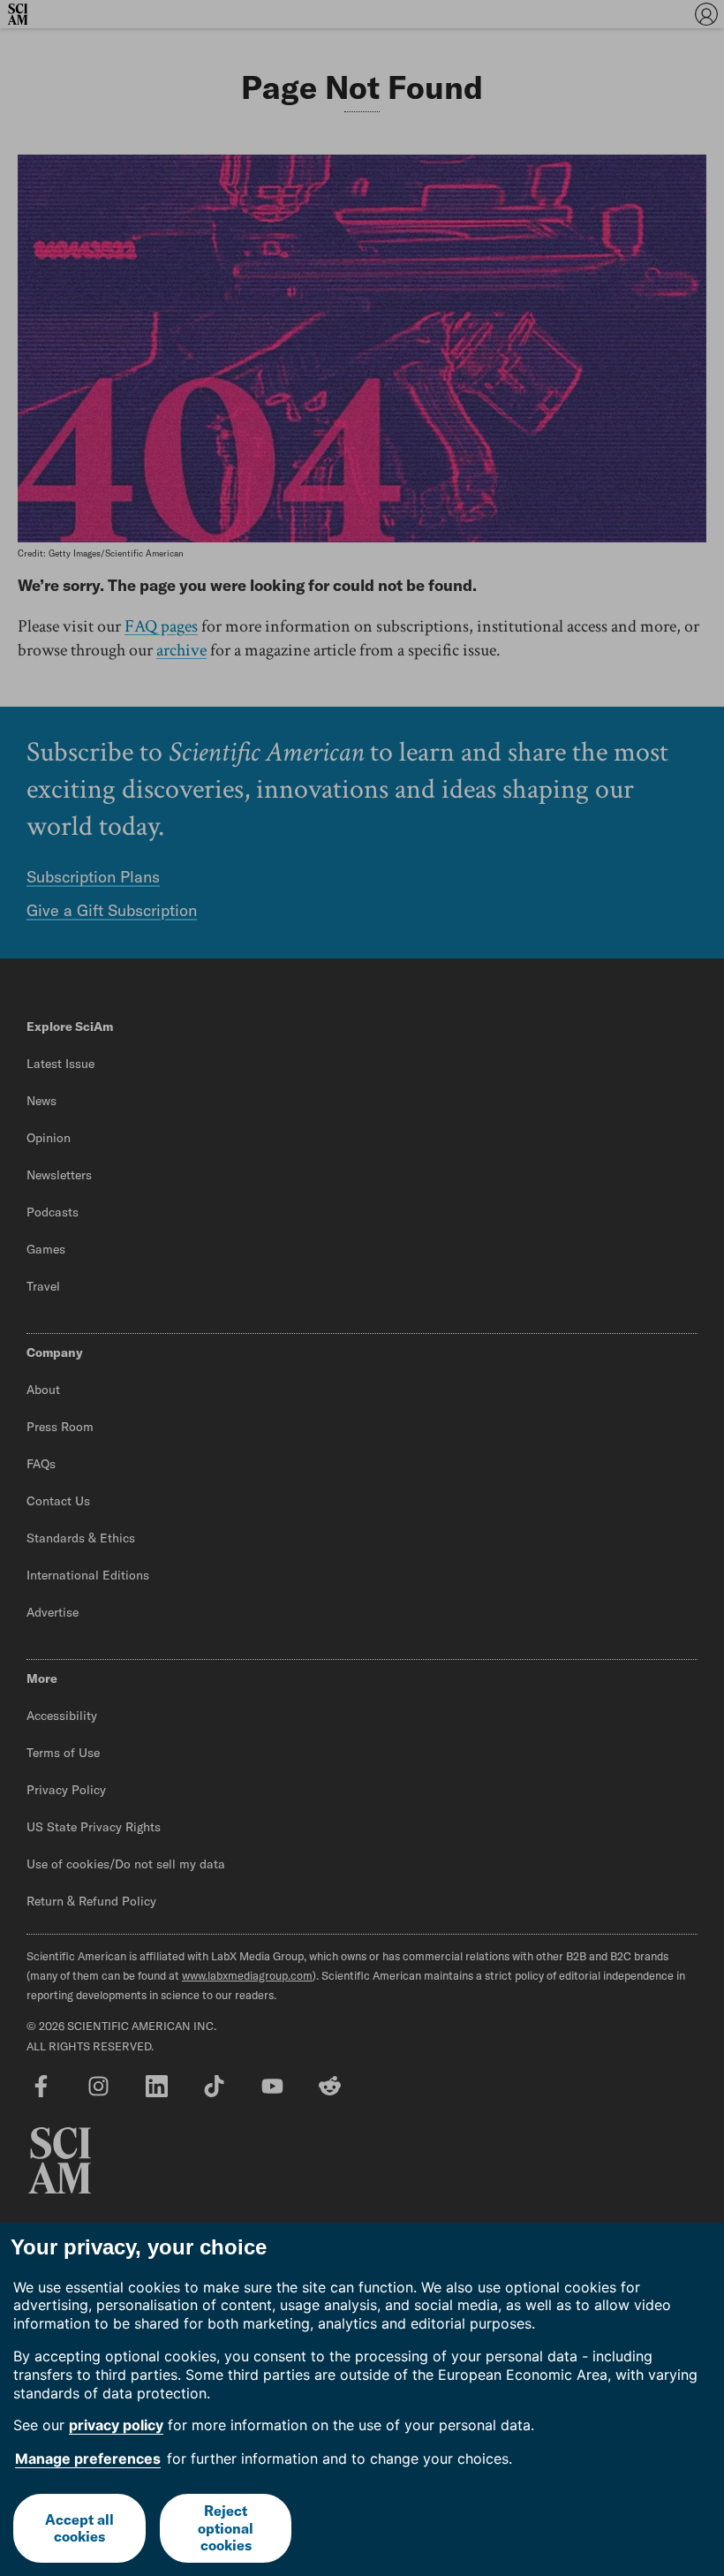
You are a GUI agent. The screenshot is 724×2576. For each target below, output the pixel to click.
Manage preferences (88, 2459)
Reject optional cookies (226, 2527)
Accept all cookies (79, 2528)
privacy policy (116, 2425)
